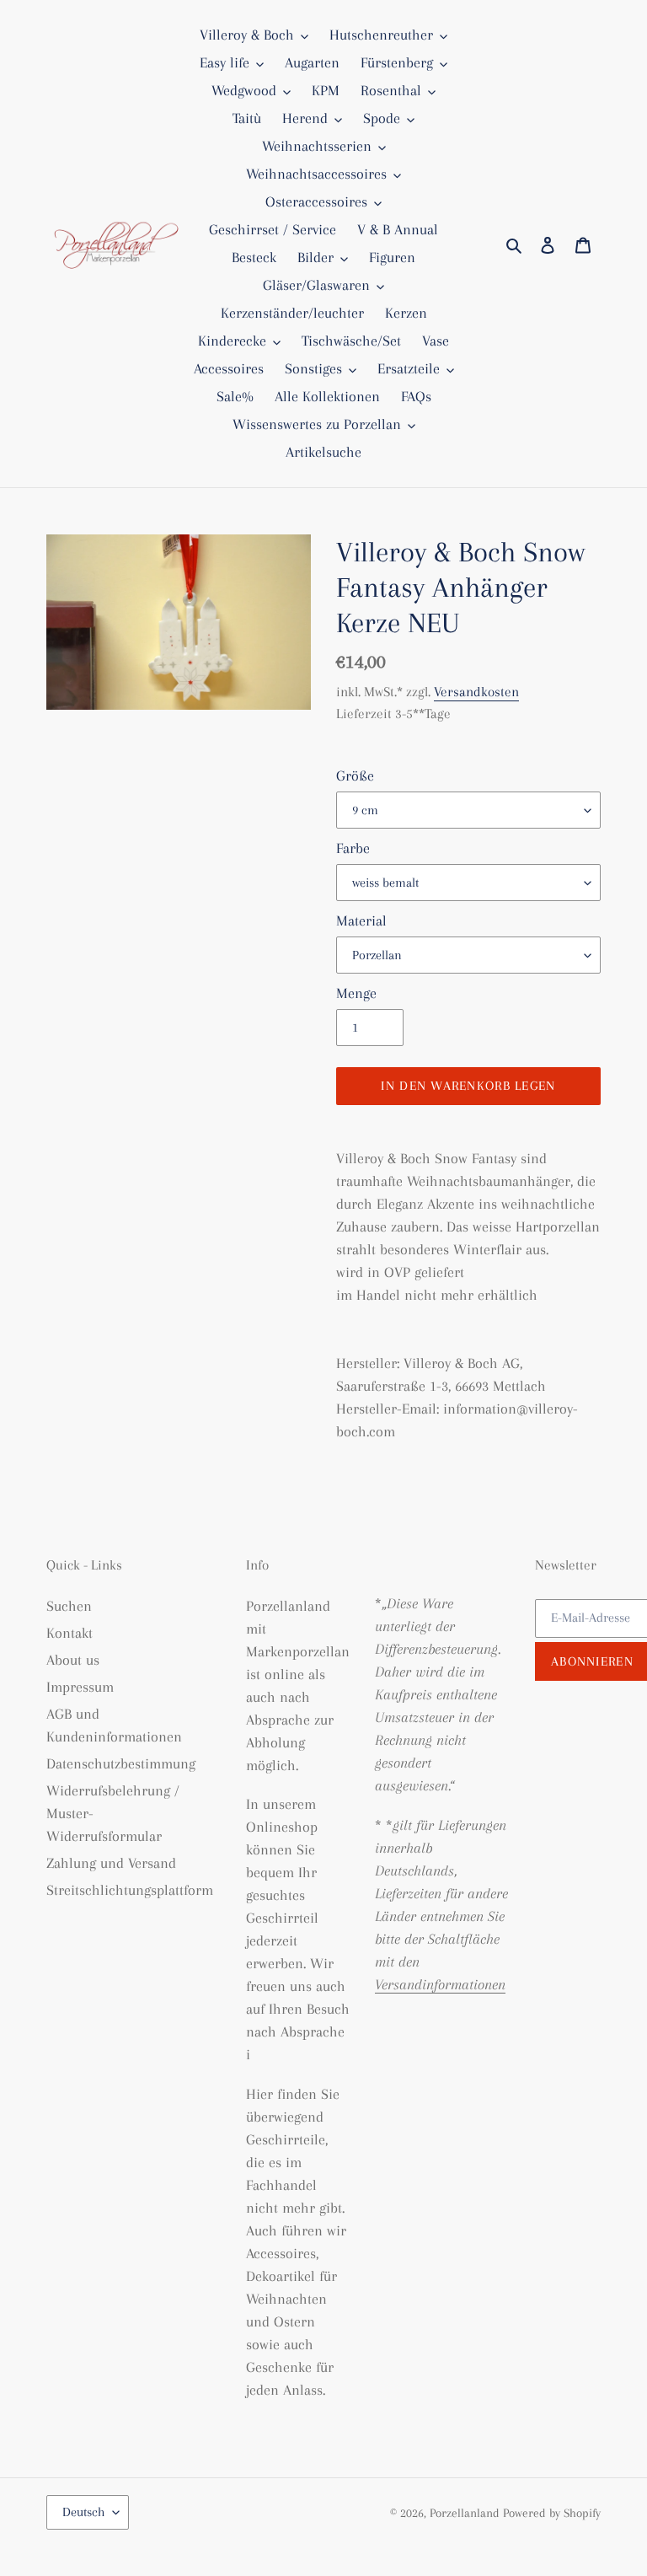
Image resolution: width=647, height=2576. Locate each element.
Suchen (69, 1606)
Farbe (353, 848)
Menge (356, 993)
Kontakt (70, 1633)
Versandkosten (476, 692)
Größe (355, 775)
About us (73, 1660)
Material (361, 920)
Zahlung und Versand (111, 1863)
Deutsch (83, 2512)
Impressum (80, 1687)
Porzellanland (466, 2513)
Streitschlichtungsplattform (130, 1890)
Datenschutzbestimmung (121, 1763)
